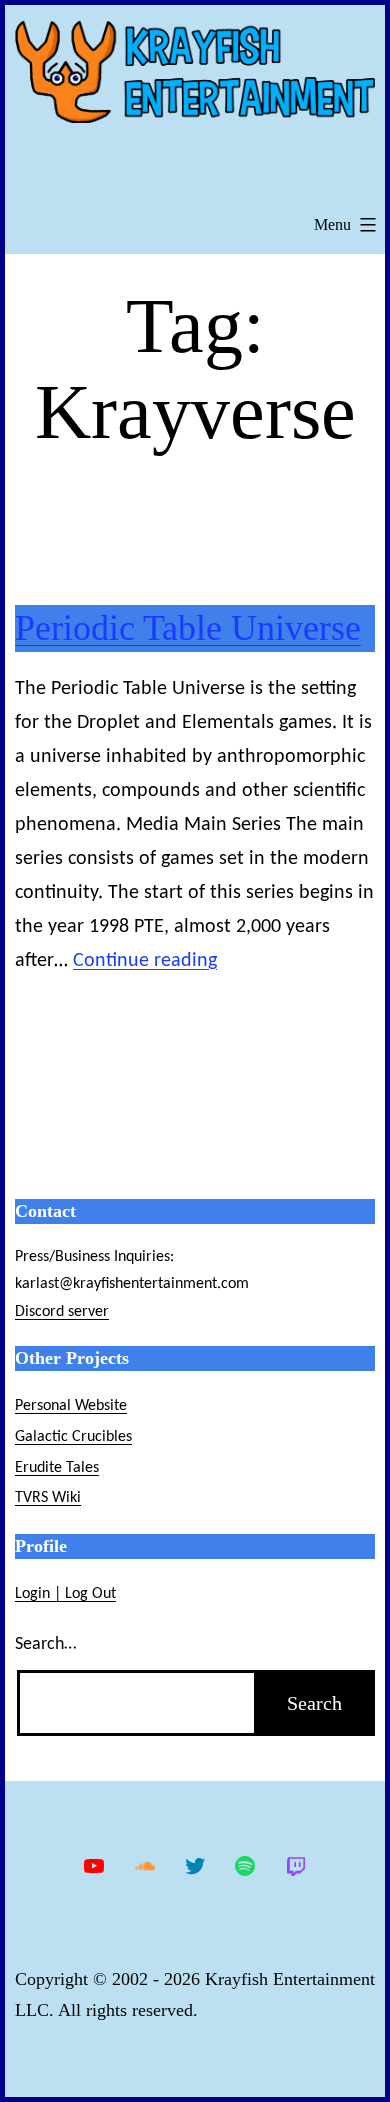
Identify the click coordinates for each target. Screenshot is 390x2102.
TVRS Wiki (48, 1498)
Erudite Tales (57, 1468)
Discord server (62, 1312)
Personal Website (71, 1406)
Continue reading (145, 961)
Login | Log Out (65, 1594)
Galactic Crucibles (73, 1437)
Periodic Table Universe (188, 628)
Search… (45, 1644)
